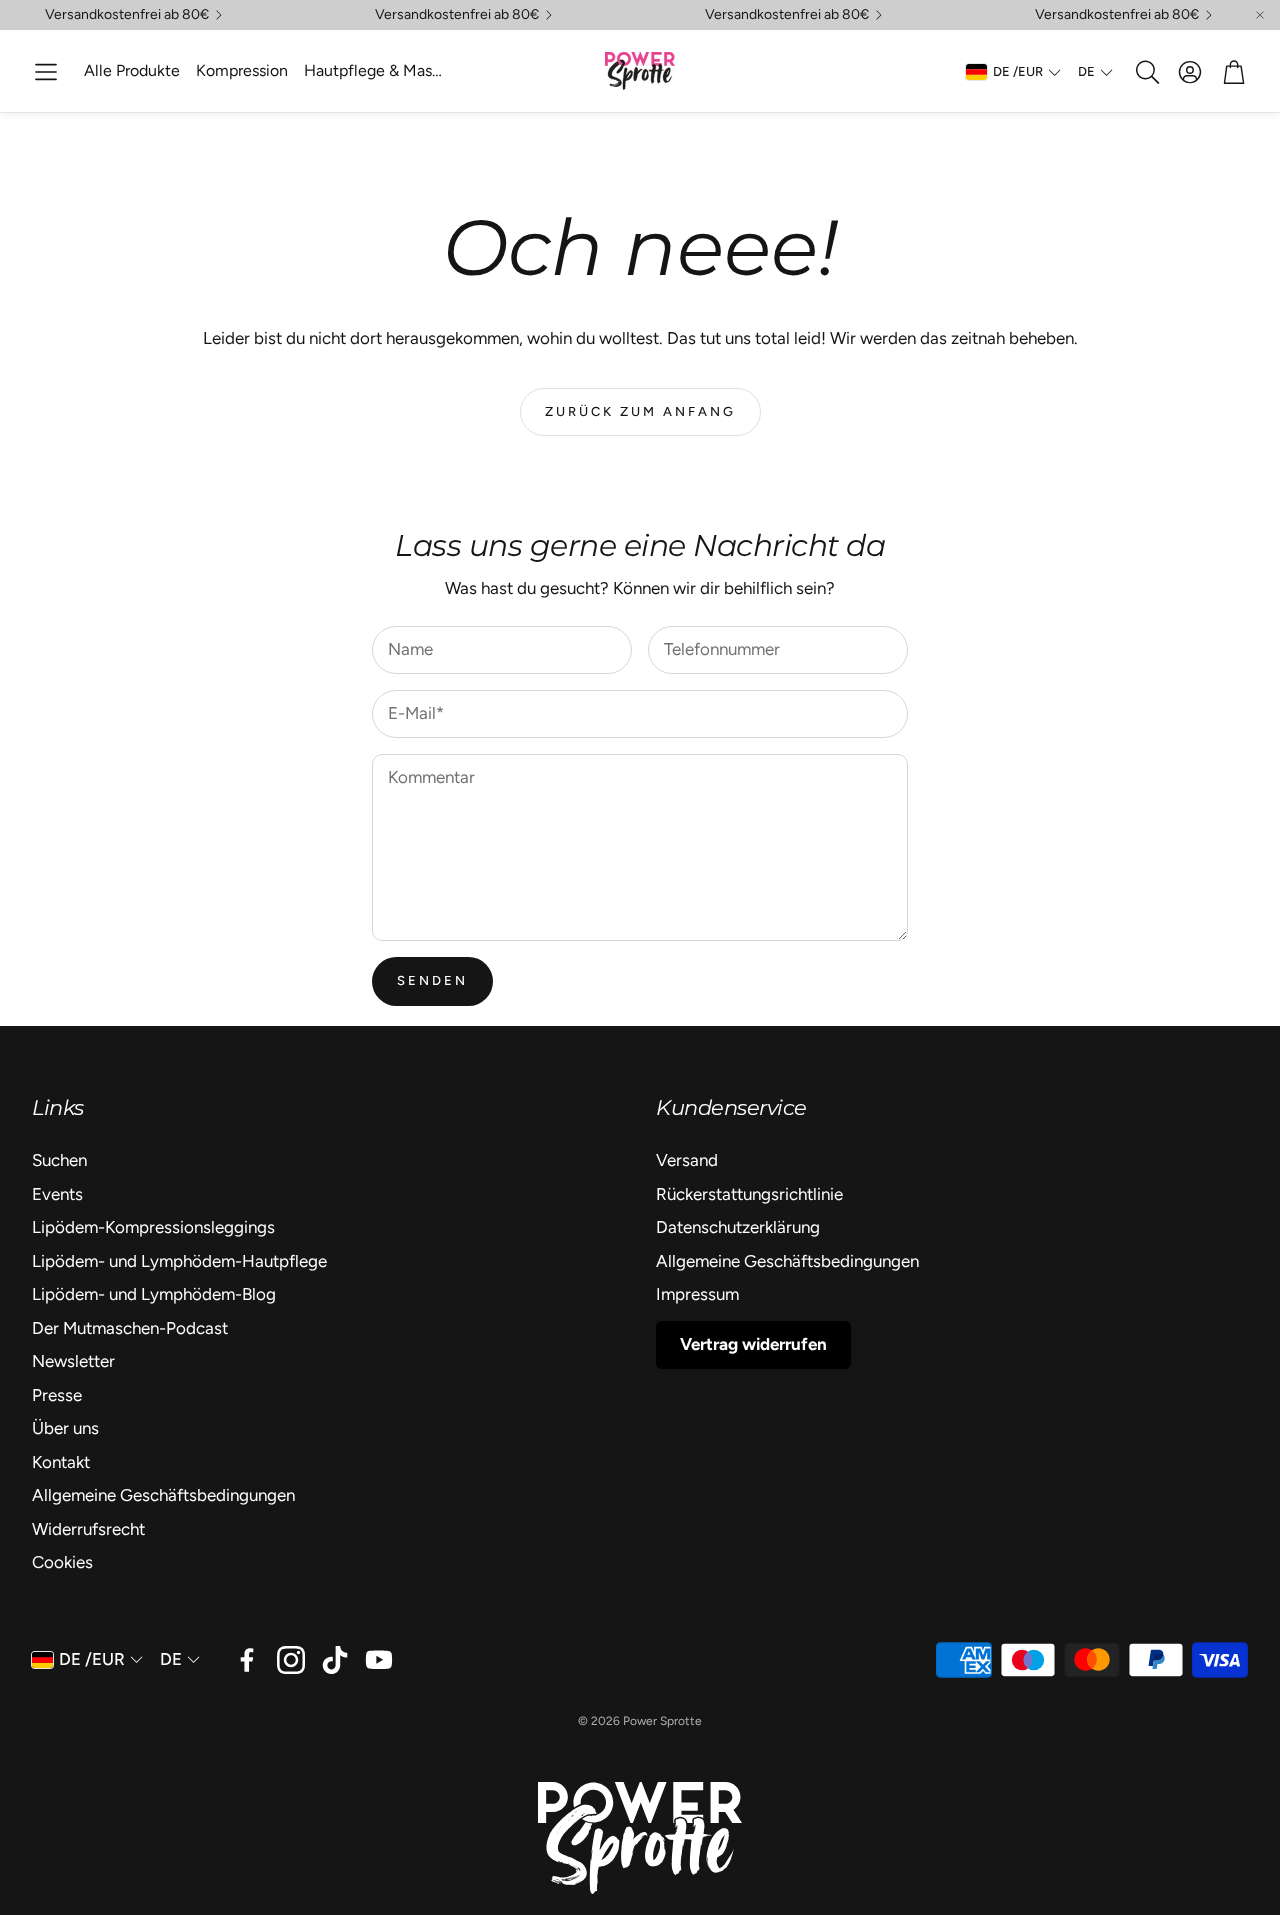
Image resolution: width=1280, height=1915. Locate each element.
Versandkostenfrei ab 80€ (127, 15)
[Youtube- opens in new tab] (379, 1660)
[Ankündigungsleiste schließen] (1260, 15)
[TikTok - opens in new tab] (335, 1660)
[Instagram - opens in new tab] (291, 1660)
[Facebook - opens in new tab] (247, 1660)
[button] (46, 72)
